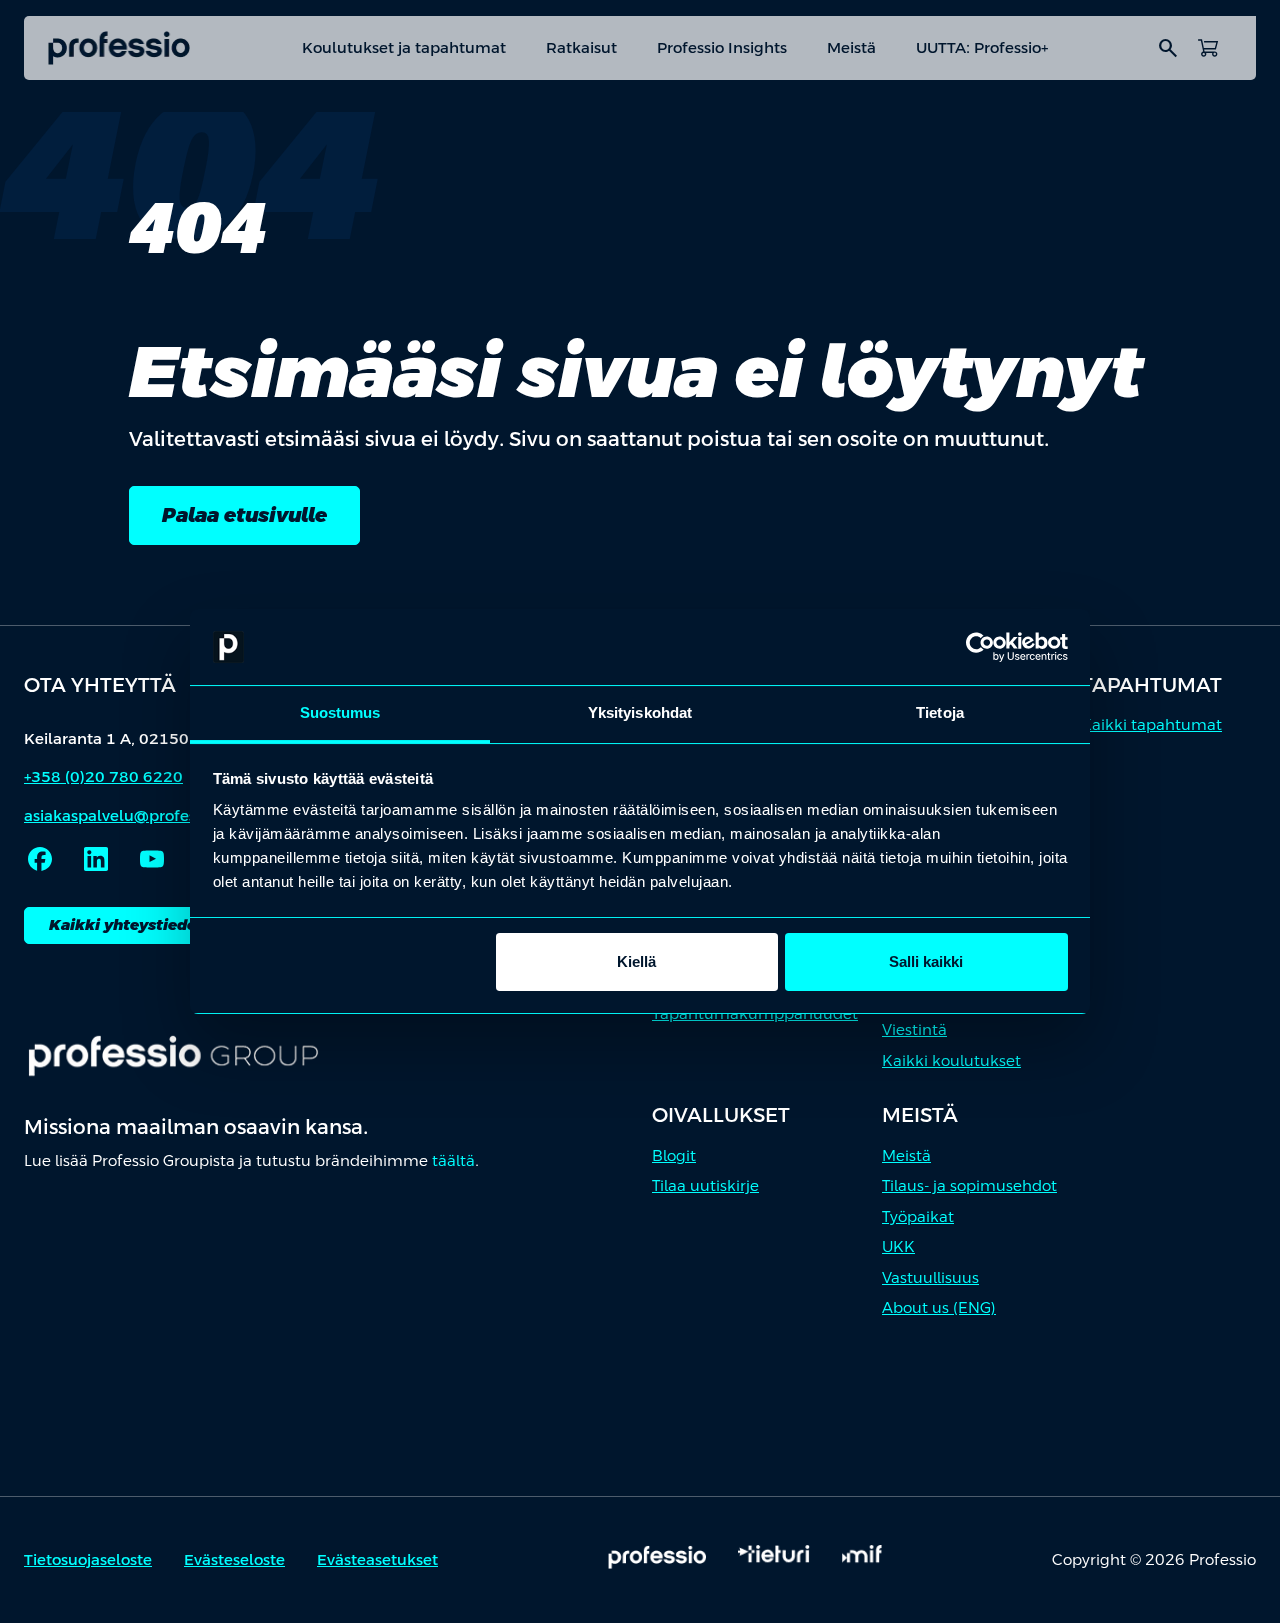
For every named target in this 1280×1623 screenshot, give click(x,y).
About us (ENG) (939, 1307)
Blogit (674, 1155)
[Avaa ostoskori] (1208, 48)
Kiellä (636, 961)
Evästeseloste (234, 1559)
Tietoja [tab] (940, 712)
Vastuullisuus (930, 1277)
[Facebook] (40, 859)
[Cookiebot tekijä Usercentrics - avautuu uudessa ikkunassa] (980, 647)
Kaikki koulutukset (951, 1060)
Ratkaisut (581, 47)
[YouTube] (152, 859)
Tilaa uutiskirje (705, 1185)
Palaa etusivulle (244, 515)
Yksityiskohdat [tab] (640, 712)
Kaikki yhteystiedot (126, 924)
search (1168, 48)
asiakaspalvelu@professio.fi (127, 815)
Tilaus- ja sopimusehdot (969, 1185)
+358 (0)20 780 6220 (103, 776)
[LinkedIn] (96, 859)
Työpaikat (918, 1216)
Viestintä (914, 1029)
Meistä (851, 47)
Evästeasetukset (377, 1559)
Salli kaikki (926, 961)
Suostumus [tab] (340, 712)
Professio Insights (722, 47)
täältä (453, 1160)
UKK (898, 1246)
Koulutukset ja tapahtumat (404, 47)
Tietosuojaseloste (88, 1559)
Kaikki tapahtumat (1151, 724)
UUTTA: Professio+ (982, 47)
